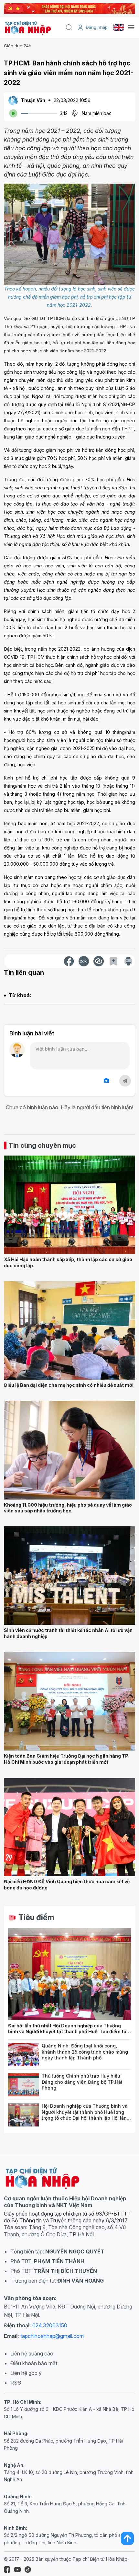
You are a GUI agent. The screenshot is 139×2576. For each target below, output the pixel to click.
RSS (16, 2383)
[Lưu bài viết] (113, 961)
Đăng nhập (97, 27)
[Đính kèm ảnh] (106, 1081)
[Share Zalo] (84, 961)
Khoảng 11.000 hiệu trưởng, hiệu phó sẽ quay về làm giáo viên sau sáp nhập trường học (68, 1508)
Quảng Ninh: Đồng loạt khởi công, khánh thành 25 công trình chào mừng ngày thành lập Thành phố (85, 2052)
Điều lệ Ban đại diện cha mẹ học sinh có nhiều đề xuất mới (69, 1385)
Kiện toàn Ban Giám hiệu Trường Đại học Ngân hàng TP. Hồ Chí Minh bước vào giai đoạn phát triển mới (67, 1759)
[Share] (99, 961)
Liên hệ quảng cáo (32, 2354)
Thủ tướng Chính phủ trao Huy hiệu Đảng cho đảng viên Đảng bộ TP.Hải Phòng (82, 2082)
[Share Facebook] (69, 961)
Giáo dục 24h (18, 46)
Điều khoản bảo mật (34, 2363)
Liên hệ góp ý (26, 2373)
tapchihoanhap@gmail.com (52, 2336)
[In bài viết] (128, 961)
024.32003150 (50, 2325)
